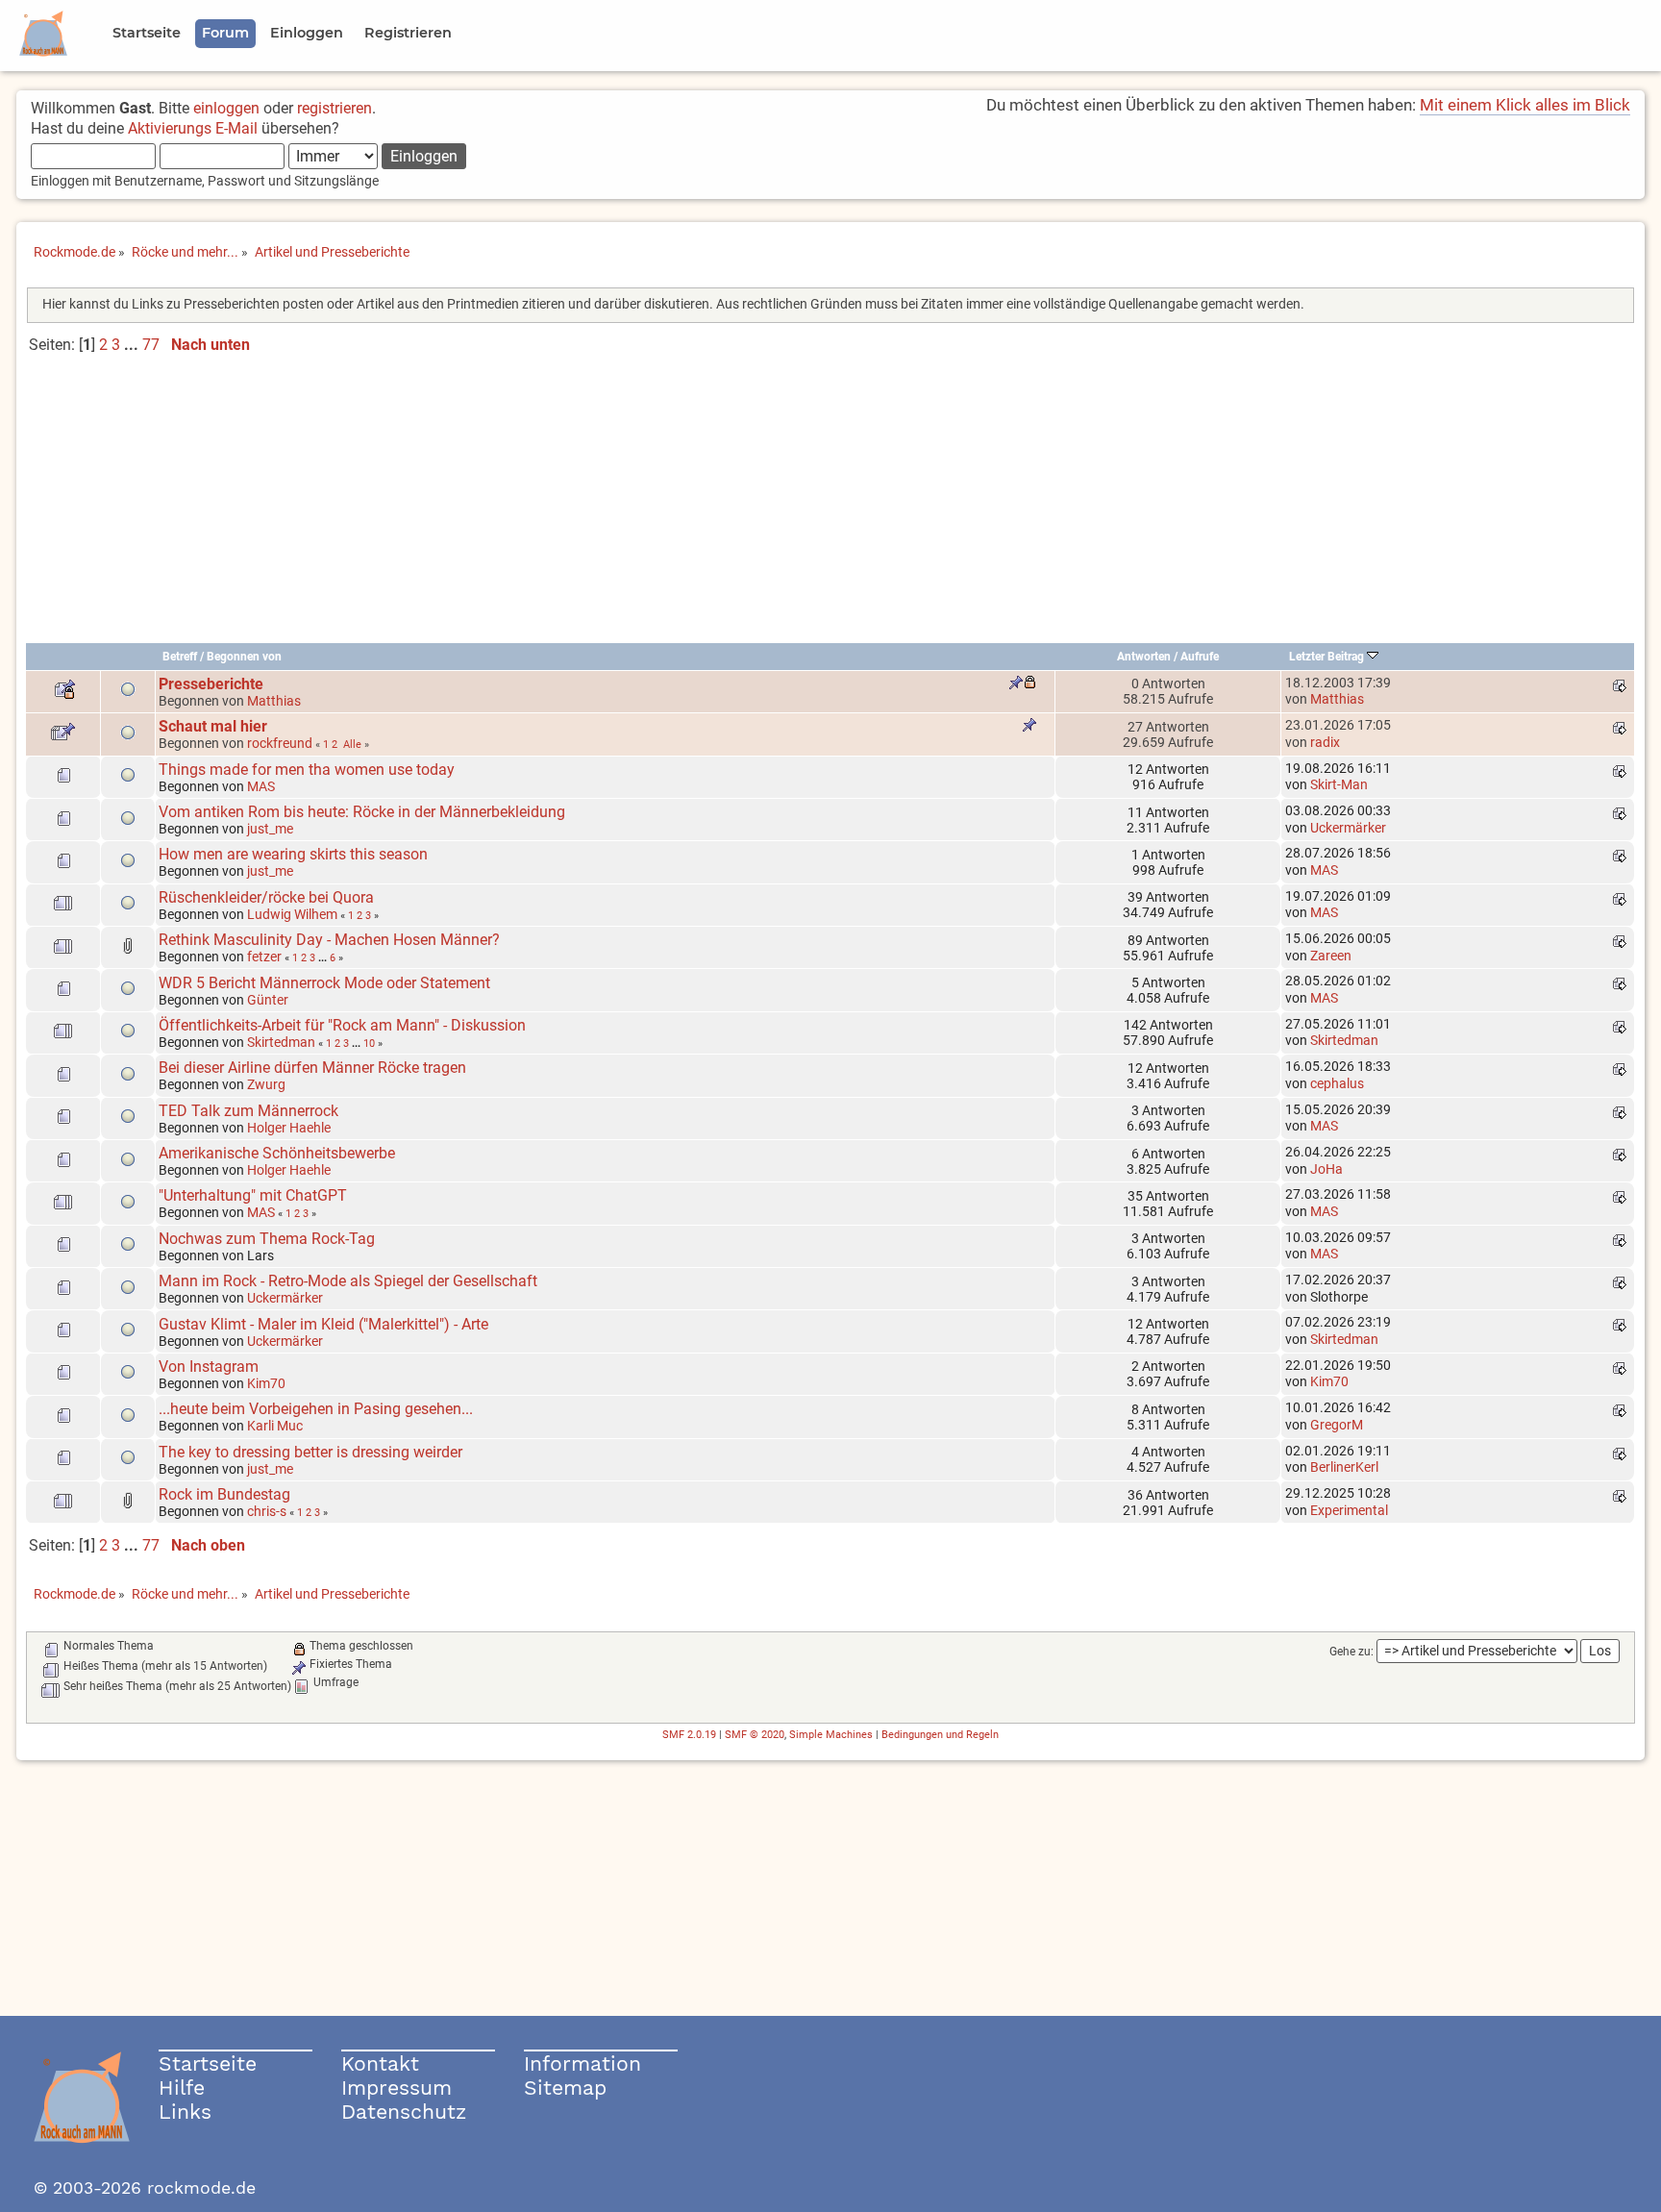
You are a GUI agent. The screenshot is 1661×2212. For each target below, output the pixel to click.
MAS (261, 786)
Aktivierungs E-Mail (193, 128)
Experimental (1349, 1510)
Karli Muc (275, 1426)
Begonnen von (244, 657)
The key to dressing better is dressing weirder (310, 1452)
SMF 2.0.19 (689, 1735)
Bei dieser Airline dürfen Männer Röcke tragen (312, 1068)
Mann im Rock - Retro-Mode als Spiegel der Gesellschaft (348, 1281)
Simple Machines (831, 1735)
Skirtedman (281, 1042)
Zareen (1331, 956)
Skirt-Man (1339, 784)
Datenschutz (404, 2112)
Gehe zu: (1351, 1652)
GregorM (1337, 1425)
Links (185, 2112)
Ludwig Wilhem (292, 914)
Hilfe (182, 2088)
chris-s (267, 1511)
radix (1325, 742)
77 (151, 345)
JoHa (1326, 1169)
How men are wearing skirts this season (293, 854)
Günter (268, 1000)
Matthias (274, 701)
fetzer (264, 957)
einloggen (226, 108)
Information (583, 2063)
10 (369, 1043)
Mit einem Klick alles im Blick (1525, 105)
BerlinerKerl (1344, 1467)
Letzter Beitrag (1328, 657)
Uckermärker (1348, 828)
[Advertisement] (830, 507)
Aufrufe (1200, 657)
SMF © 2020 (755, 1735)
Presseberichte (211, 684)
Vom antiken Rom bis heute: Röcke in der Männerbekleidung (362, 812)
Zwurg (266, 1084)
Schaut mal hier (213, 726)
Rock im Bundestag (224, 1494)
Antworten (1144, 657)
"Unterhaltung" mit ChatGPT (253, 1195)
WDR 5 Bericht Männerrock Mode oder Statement (324, 983)
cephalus (1337, 1083)
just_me (270, 829)
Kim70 (266, 1383)
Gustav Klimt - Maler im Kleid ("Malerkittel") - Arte (323, 1324)
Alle (352, 744)
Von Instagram (209, 1367)
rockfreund (280, 743)
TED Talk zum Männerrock (248, 1111)
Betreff (180, 657)
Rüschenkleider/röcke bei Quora (266, 897)
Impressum (397, 2088)
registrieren (335, 108)
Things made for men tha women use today (307, 770)
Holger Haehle (289, 1128)
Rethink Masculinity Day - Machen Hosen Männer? (329, 940)
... (133, 345)
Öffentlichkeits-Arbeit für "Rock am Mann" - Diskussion (342, 1025)
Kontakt (380, 2063)
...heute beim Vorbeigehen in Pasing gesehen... (316, 1409)
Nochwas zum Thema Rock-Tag (267, 1239)
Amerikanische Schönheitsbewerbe (277, 1153)
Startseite (208, 2063)
